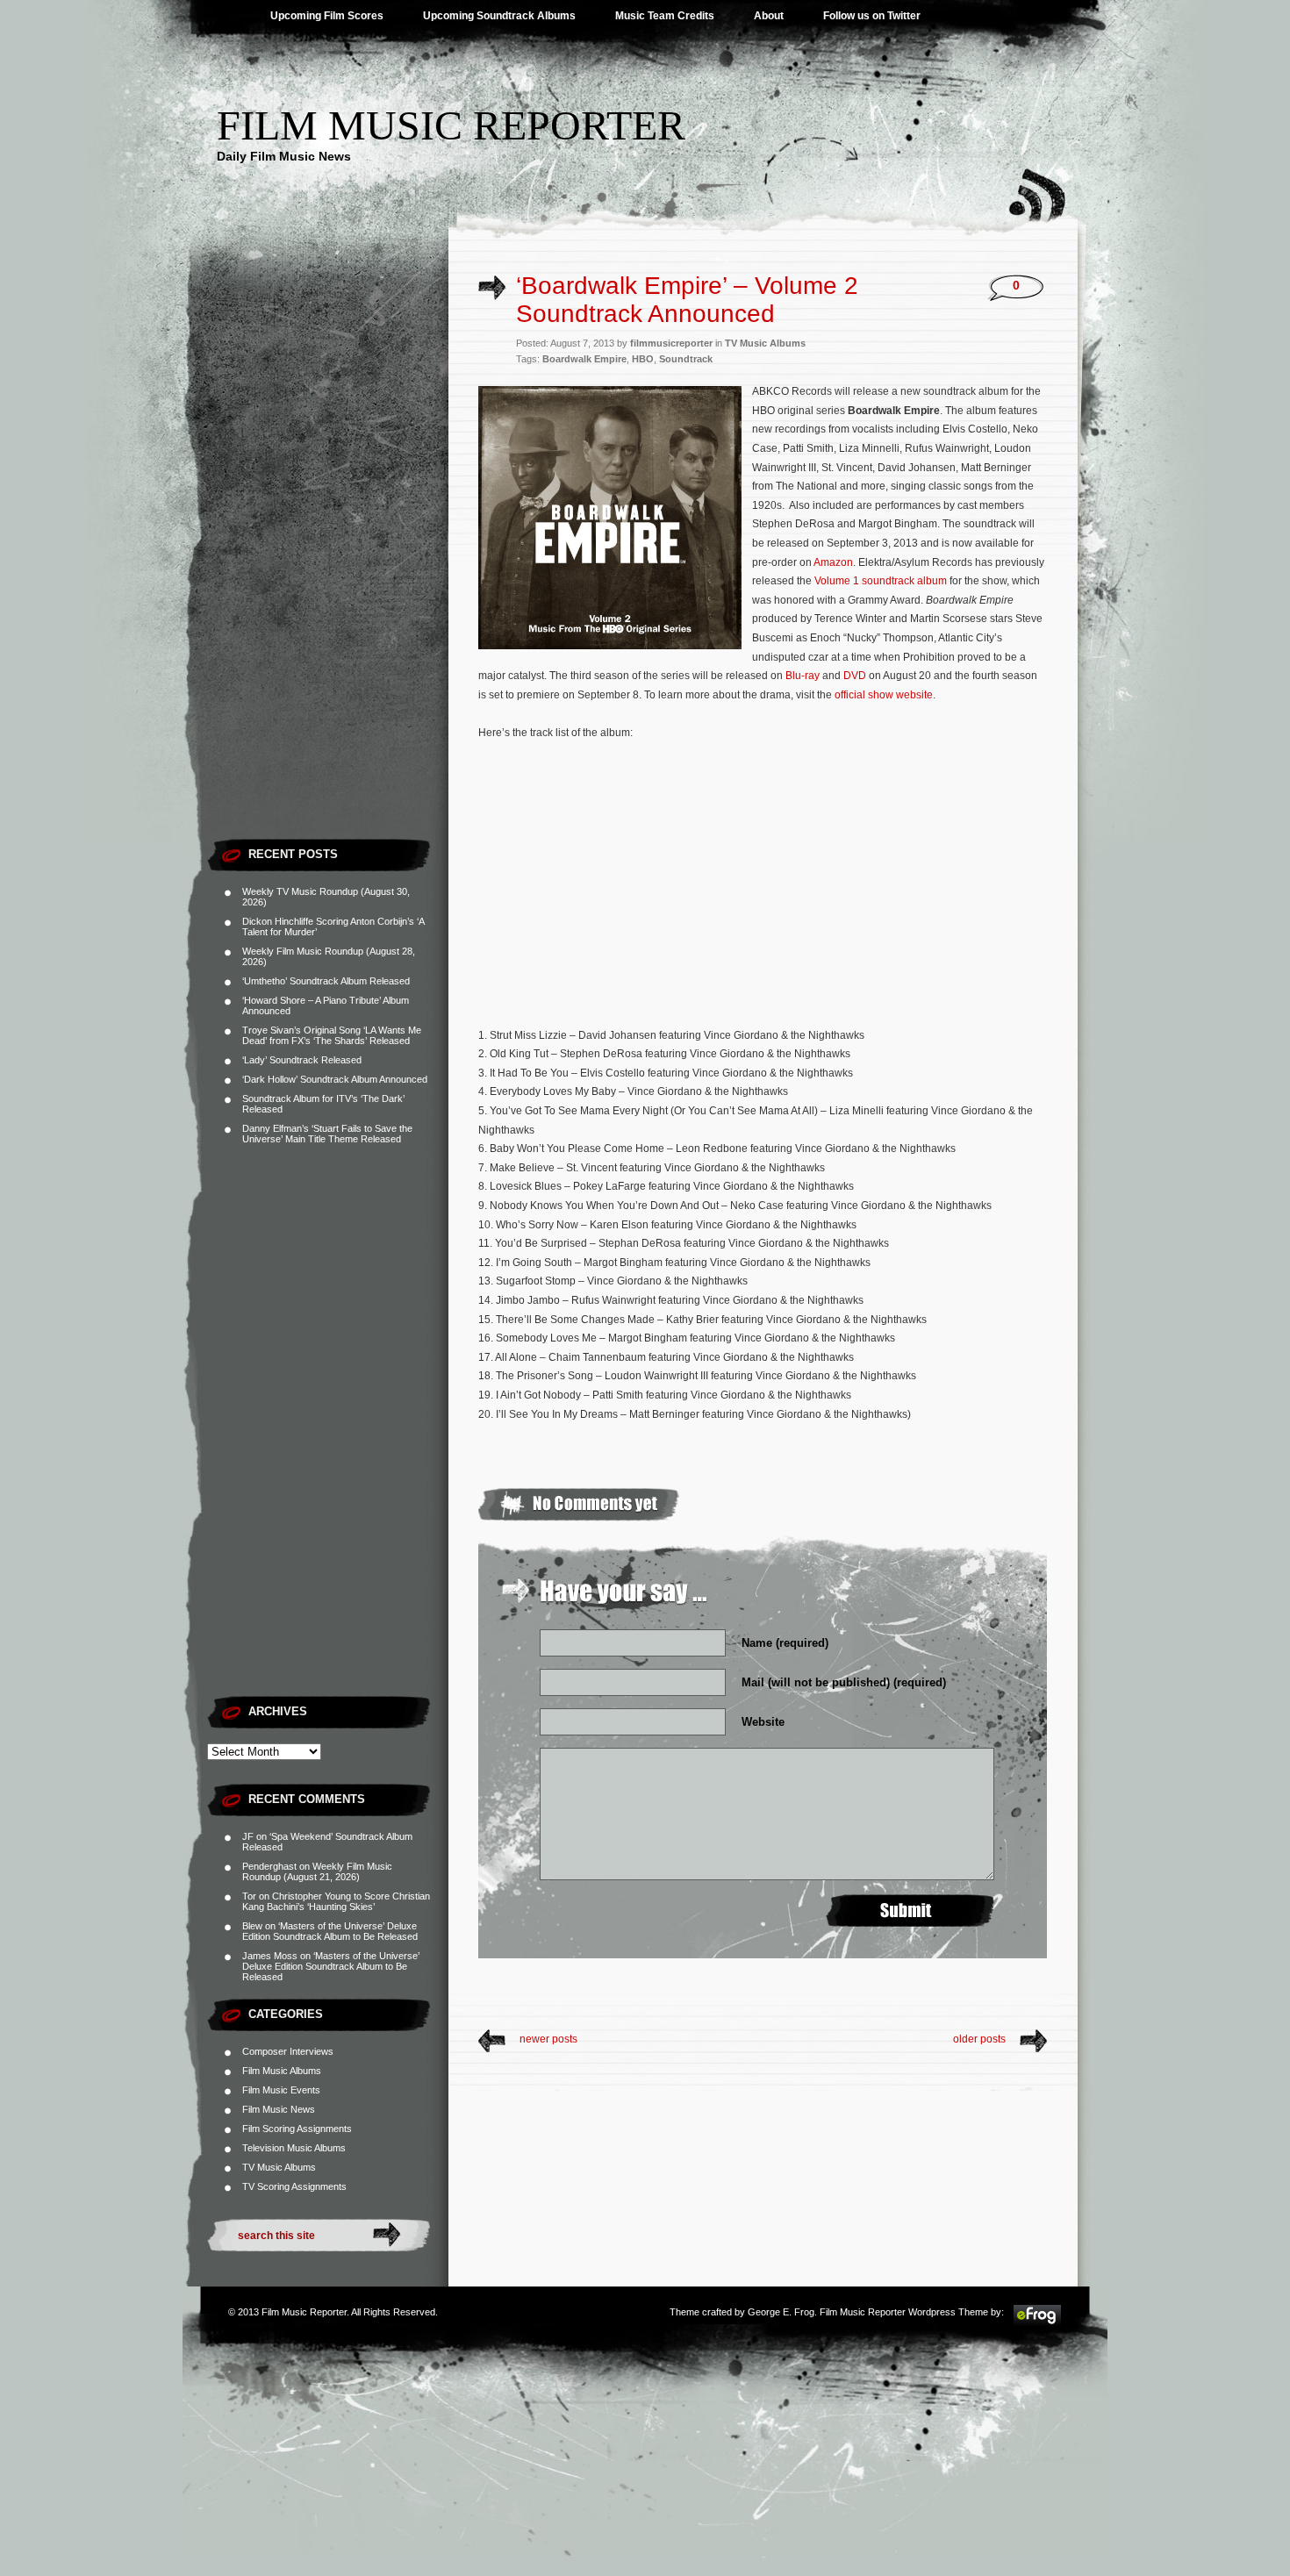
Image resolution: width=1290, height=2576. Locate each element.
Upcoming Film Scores (327, 16)
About (769, 16)
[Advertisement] (328, 566)
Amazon (833, 562)
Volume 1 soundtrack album (881, 581)
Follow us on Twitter (872, 16)
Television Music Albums (294, 2148)
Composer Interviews (288, 2051)
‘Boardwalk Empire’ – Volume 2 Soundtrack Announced (687, 300)
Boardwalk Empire (584, 359)
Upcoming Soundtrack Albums (499, 16)
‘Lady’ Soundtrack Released (302, 1060)
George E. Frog (781, 2312)
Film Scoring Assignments (297, 2129)
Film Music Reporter (451, 125)
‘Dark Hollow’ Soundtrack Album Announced (335, 1079)
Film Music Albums (282, 2071)
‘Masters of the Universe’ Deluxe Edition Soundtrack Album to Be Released (330, 1931)
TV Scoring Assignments (294, 2186)
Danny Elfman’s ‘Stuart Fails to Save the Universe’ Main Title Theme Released (327, 1134)
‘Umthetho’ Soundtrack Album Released (326, 981)
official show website (884, 695)
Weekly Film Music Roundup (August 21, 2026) (317, 1871)
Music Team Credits (665, 16)
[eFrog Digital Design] (1037, 2323)
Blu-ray (803, 676)
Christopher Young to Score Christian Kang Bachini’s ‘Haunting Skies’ (336, 1901)
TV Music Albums (279, 2167)
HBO (643, 359)
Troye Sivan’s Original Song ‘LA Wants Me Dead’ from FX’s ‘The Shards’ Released (332, 1035)
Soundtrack (686, 359)
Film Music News (279, 2109)
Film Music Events (281, 2090)
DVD (855, 676)
